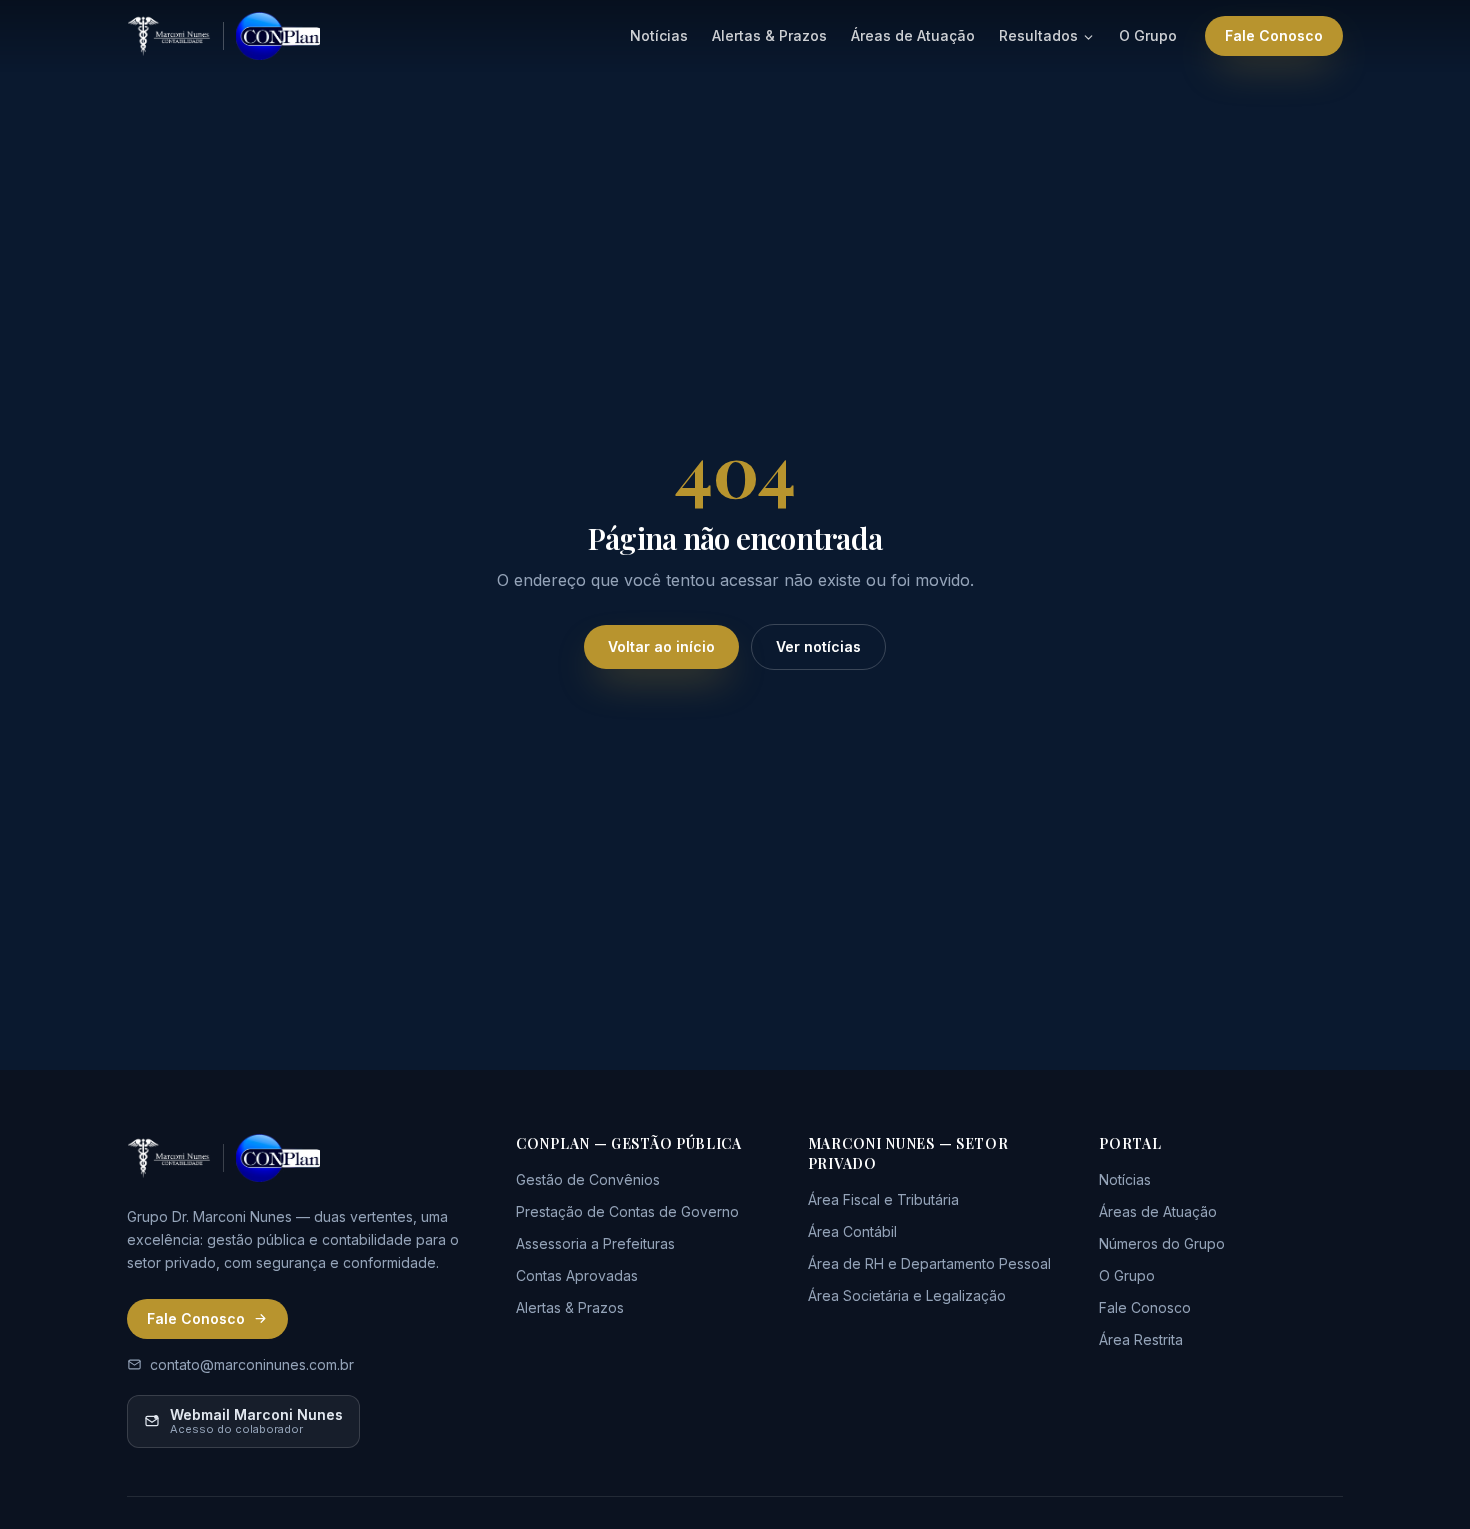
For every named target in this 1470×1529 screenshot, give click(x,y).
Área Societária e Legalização (907, 1295)
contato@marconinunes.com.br (252, 1364)
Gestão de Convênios (588, 1179)
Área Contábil (852, 1231)
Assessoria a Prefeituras (595, 1243)
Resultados (1038, 35)
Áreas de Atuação (913, 35)
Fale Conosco (1274, 35)
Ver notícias (818, 646)
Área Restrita (1141, 1339)
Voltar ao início (661, 646)
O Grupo (1148, 35)
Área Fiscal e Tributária (883, 1199)
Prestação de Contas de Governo (627, 1211)
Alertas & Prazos (769, 35)
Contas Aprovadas (577, 1275)
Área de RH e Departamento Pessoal (929, 1263)
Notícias (659, 35)
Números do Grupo (1162, 1243)
